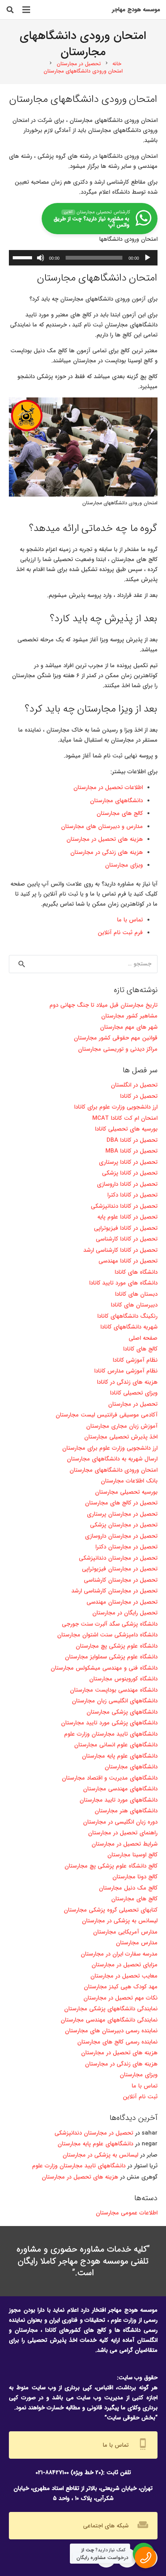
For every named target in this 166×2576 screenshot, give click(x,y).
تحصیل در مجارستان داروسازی (121, 1536)
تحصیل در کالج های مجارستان (121, 1503)
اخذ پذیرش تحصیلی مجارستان (121, 1437)
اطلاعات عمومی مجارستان (127, 2213)
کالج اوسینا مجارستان (132, 1855)
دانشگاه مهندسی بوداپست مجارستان (114, 1690)
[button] (10, 10)
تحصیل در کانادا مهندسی (128, 1261)
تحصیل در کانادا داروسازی (127, 1184)
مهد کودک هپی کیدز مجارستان (121, 1987)
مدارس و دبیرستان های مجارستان (102, 827)
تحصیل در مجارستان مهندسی (122, 1602)
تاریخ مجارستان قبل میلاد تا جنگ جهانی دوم (103, 1005)
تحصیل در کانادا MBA (131, 1151)
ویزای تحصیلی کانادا (134, 1393)
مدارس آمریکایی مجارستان (125, 1932)
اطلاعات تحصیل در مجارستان (108, 788)
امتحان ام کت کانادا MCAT (124, 1118)
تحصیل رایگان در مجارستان (125, 1613)
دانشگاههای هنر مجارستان (126, 1811)
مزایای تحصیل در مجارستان (124, 1965)
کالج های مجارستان (120, 813)
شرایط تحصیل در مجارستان (124, 1844)
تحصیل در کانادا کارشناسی (127, 1239)
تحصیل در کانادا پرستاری (128, 1162)
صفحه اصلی (143, 1338)
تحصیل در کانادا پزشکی (130, 1173)
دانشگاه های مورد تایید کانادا (123, 1283)
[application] (83, 258)
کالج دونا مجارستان (135, 1877)
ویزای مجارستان (124, 865)
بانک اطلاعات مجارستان (129, 1481)
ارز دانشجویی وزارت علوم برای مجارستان (110, 1448)
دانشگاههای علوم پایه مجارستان (120, 1756)
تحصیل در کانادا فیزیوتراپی (126, 1228)
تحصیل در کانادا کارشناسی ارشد (120, 1250)
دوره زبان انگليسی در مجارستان (120, 1822)
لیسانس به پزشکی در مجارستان (120, 1921)
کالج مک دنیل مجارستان (128, 1888)
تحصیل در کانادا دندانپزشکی (124, 1206)
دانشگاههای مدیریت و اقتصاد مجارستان (110, 1778)
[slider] (24, 257)
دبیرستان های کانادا (134, 1305)
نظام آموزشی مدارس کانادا (126, 1371)
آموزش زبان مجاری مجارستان (122, 1426)
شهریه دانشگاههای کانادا (129, 1327)
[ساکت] (41, 258)
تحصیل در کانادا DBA (132, 1140)
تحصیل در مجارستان (133, 1404)
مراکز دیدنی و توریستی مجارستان (118, 1049)
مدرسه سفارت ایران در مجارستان (119, 1954)
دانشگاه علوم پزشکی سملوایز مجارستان (111, 1657)
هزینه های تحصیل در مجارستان (105, 839)
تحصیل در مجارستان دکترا (126, 1547)
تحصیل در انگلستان (134, 1085)
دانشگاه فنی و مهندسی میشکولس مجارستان (104, 1668)
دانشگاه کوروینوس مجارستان (123, 1679)
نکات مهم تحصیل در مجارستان (120, 1998)
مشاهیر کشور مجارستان (129, 1016)
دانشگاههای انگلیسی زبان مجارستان (115, 1701)
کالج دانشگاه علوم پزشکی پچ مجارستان (111, 1866)
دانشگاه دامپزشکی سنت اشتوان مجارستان (107, 1635)
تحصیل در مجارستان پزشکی (124, 1525)
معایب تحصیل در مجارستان (124, 1976)
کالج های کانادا (140, 1349)
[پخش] (147, 258)
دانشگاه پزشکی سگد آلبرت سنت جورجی (110, 1624)
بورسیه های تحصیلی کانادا (126, 1129)
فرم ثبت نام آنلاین (120, 933)
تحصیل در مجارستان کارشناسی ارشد (114, 1591)
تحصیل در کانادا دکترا (132, 1195)
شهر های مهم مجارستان (129, 1027)
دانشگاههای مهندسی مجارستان (120, 1789)
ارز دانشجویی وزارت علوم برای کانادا (116, 1107)
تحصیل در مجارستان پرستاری (122, 1514)
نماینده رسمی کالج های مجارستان (117, 2042)
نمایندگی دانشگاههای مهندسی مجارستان (109, 2020)
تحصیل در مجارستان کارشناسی (121, 1580)
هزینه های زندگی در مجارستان (107, 852)
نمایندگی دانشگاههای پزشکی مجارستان (111, 2009)
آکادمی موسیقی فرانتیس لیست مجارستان (107, 1415)
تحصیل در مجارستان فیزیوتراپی (120, 1569)
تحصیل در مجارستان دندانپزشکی (118, 1558)
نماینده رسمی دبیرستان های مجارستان (111, 2031)
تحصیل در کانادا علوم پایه (127, 1217)
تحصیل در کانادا (139, 1096)
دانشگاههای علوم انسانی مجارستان (116, 1745)
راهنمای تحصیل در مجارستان (123, 1833)
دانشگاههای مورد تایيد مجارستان (119, 1800)
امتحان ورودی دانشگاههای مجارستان (113, 1470)
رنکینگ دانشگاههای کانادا (127, 1316)
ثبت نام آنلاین (140, 2097)
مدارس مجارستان (137, 1943)
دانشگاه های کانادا (136, 1272)
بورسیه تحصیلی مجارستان (126, 1492)
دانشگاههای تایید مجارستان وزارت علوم (111, 1734)
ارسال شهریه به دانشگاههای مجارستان (112, 1459)
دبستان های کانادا (136, 1294)
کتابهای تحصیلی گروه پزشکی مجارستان (111, 1910)
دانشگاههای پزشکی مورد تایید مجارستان (109, 1723)
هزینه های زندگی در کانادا (127, 1382)
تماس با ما (130, 920)
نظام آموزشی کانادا (135, 1360)
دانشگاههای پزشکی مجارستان (122, 1712)
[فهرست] (26, 10)
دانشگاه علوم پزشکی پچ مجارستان (117, 1646)
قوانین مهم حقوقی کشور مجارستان (116, 1038)
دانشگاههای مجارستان (116, 801)
